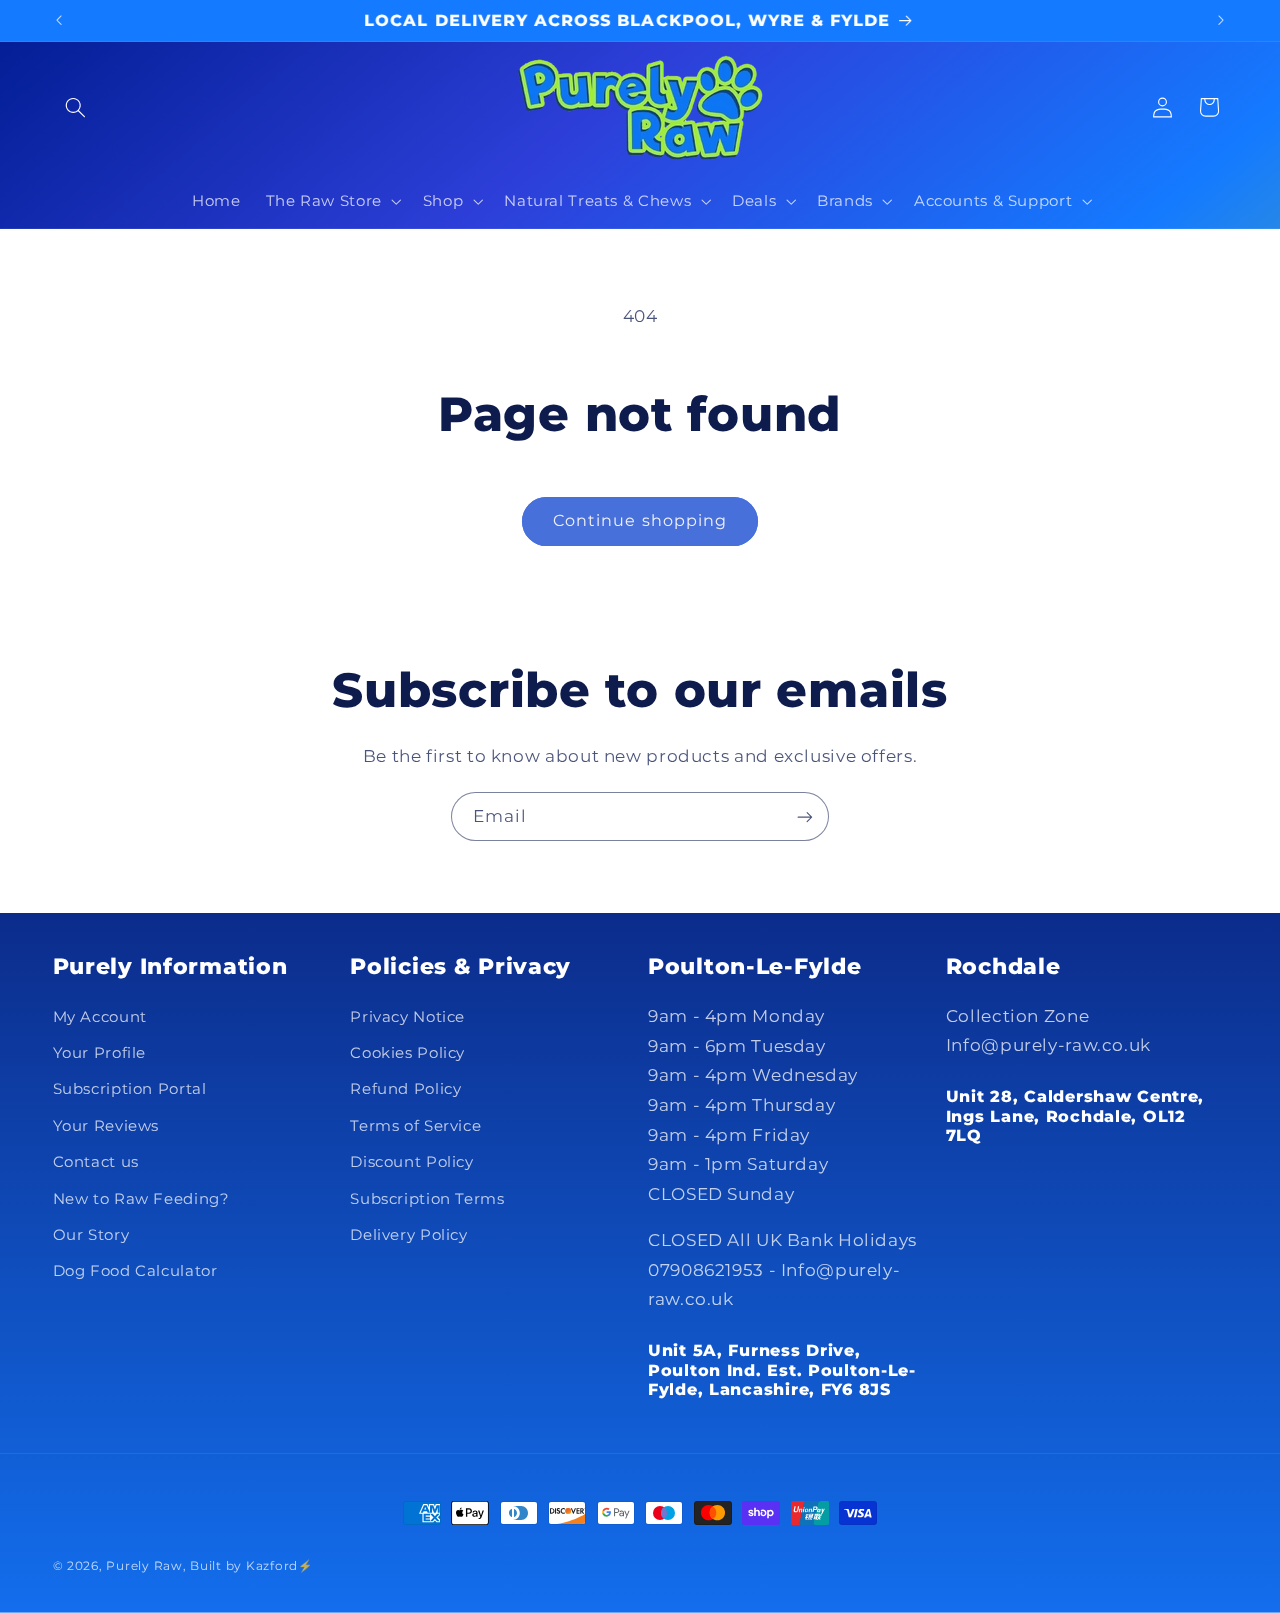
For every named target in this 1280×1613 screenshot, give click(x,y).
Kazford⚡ (279, 1566)
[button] (76, 107)
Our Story (91, 1235)
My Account (100, 1017)
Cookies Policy (407, 1053)
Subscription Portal (130, 1089)
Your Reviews (106, 1126)
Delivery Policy (408, 1235)
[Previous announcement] (59, 20)
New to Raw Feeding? (141, 1199)
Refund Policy (405, 1089)
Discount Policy (411, 1162)
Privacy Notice (407, 1017)
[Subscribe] (805, 816)
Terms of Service (415, 1126)
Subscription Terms (427, 1199)
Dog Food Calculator (135, 1271)
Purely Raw (144, 1566)
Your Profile (100, 1053)
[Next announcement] (1221, 20)
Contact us (96, 1162)
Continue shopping (640, 520)
